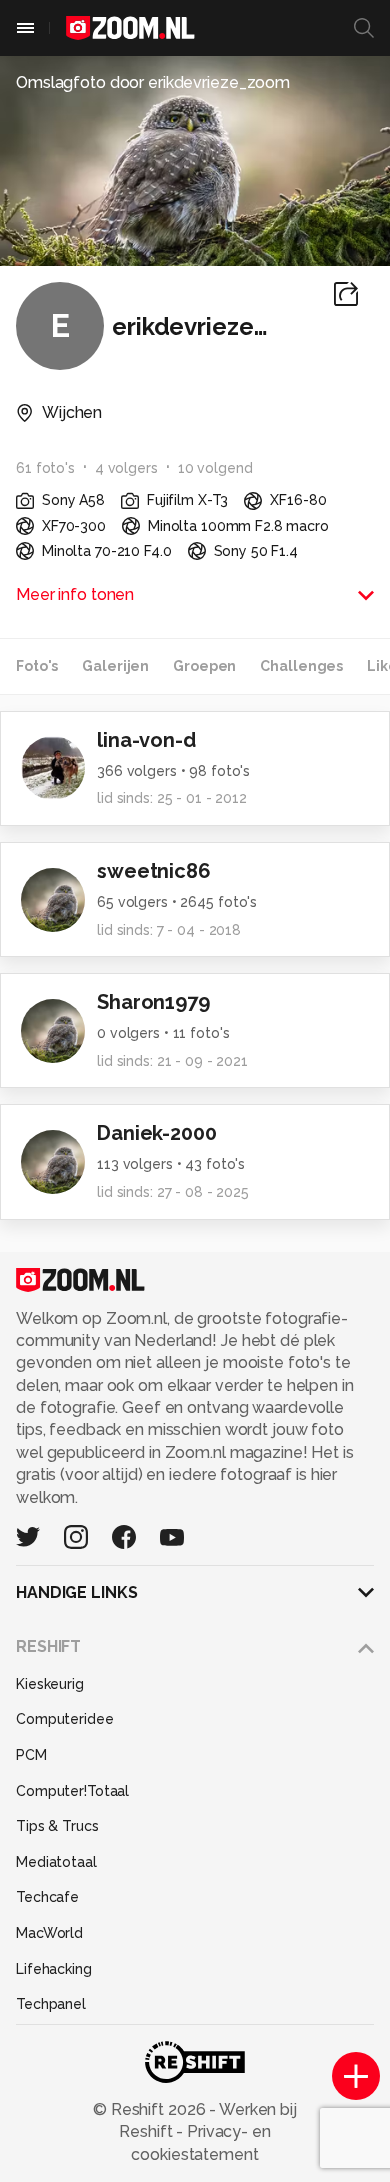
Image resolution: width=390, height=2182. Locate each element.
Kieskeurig (50, 1684)
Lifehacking (54, 1969)
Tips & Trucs (57, 1826)
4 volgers (126, 468)
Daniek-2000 (157, 1133)
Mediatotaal (56, 1862)
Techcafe (47, 1897)
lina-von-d (146, 740)
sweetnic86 (154, 871)
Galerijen (115, 666)
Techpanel (51, 2004)
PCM (31, 1755)
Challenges (301, 666)
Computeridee (65, 1719)
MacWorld (49, 1933)
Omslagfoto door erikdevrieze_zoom (153, 82)
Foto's (37, 666)
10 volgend (215, 468)
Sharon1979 (153, 1002)
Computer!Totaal (72, 1791)
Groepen (204, 666)
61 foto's (45, 468)
